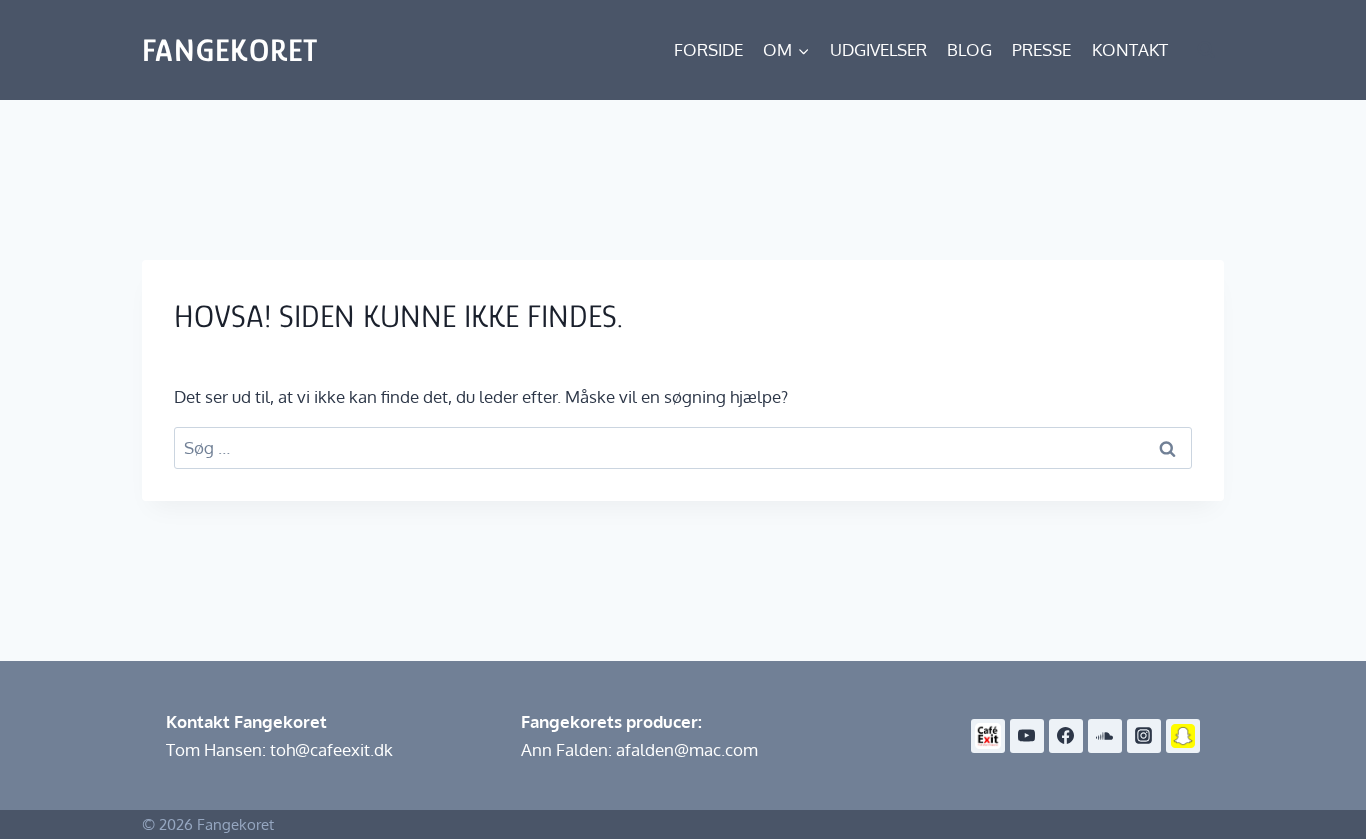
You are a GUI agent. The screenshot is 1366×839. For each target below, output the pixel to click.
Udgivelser (878, 49)
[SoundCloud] (1105, 736)
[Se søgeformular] (1206, 50)
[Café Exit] (988, 736)
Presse (1041, 49)
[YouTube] (1027, 736)
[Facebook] (1066, 736)
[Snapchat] (1183, 736)
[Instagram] (1144, 736)
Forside (708, 49)
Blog (969, 49)
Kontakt (1130, 49)
